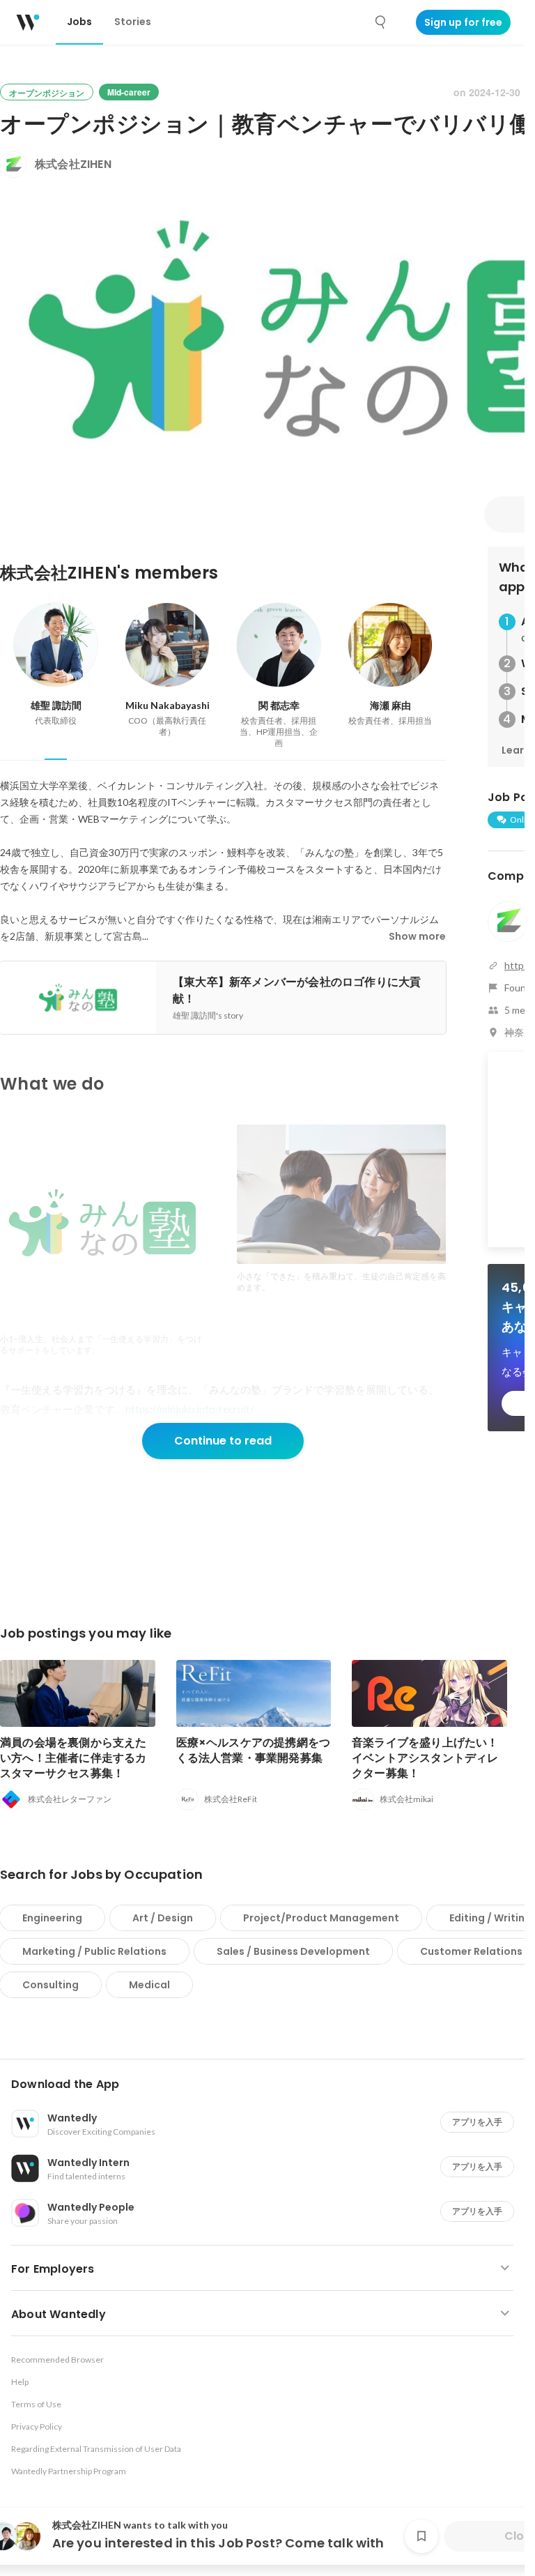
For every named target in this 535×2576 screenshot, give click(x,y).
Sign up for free (463, 22)
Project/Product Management (321, 1918)
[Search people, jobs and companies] (381, 22)
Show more (417, 936)
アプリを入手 (477, 2122)
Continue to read (223, 1441)
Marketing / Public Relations (94, 1951)
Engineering (52, 1918)
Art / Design (163, 1918)
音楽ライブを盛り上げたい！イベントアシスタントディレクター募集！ (425, 1758)
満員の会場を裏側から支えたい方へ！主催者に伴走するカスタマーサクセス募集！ (73, 1758)
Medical (149, 1985)
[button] (268, 2085)
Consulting (51, 1985)
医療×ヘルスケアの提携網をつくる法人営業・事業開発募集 (254, 1750)
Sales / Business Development (293, 1951)
